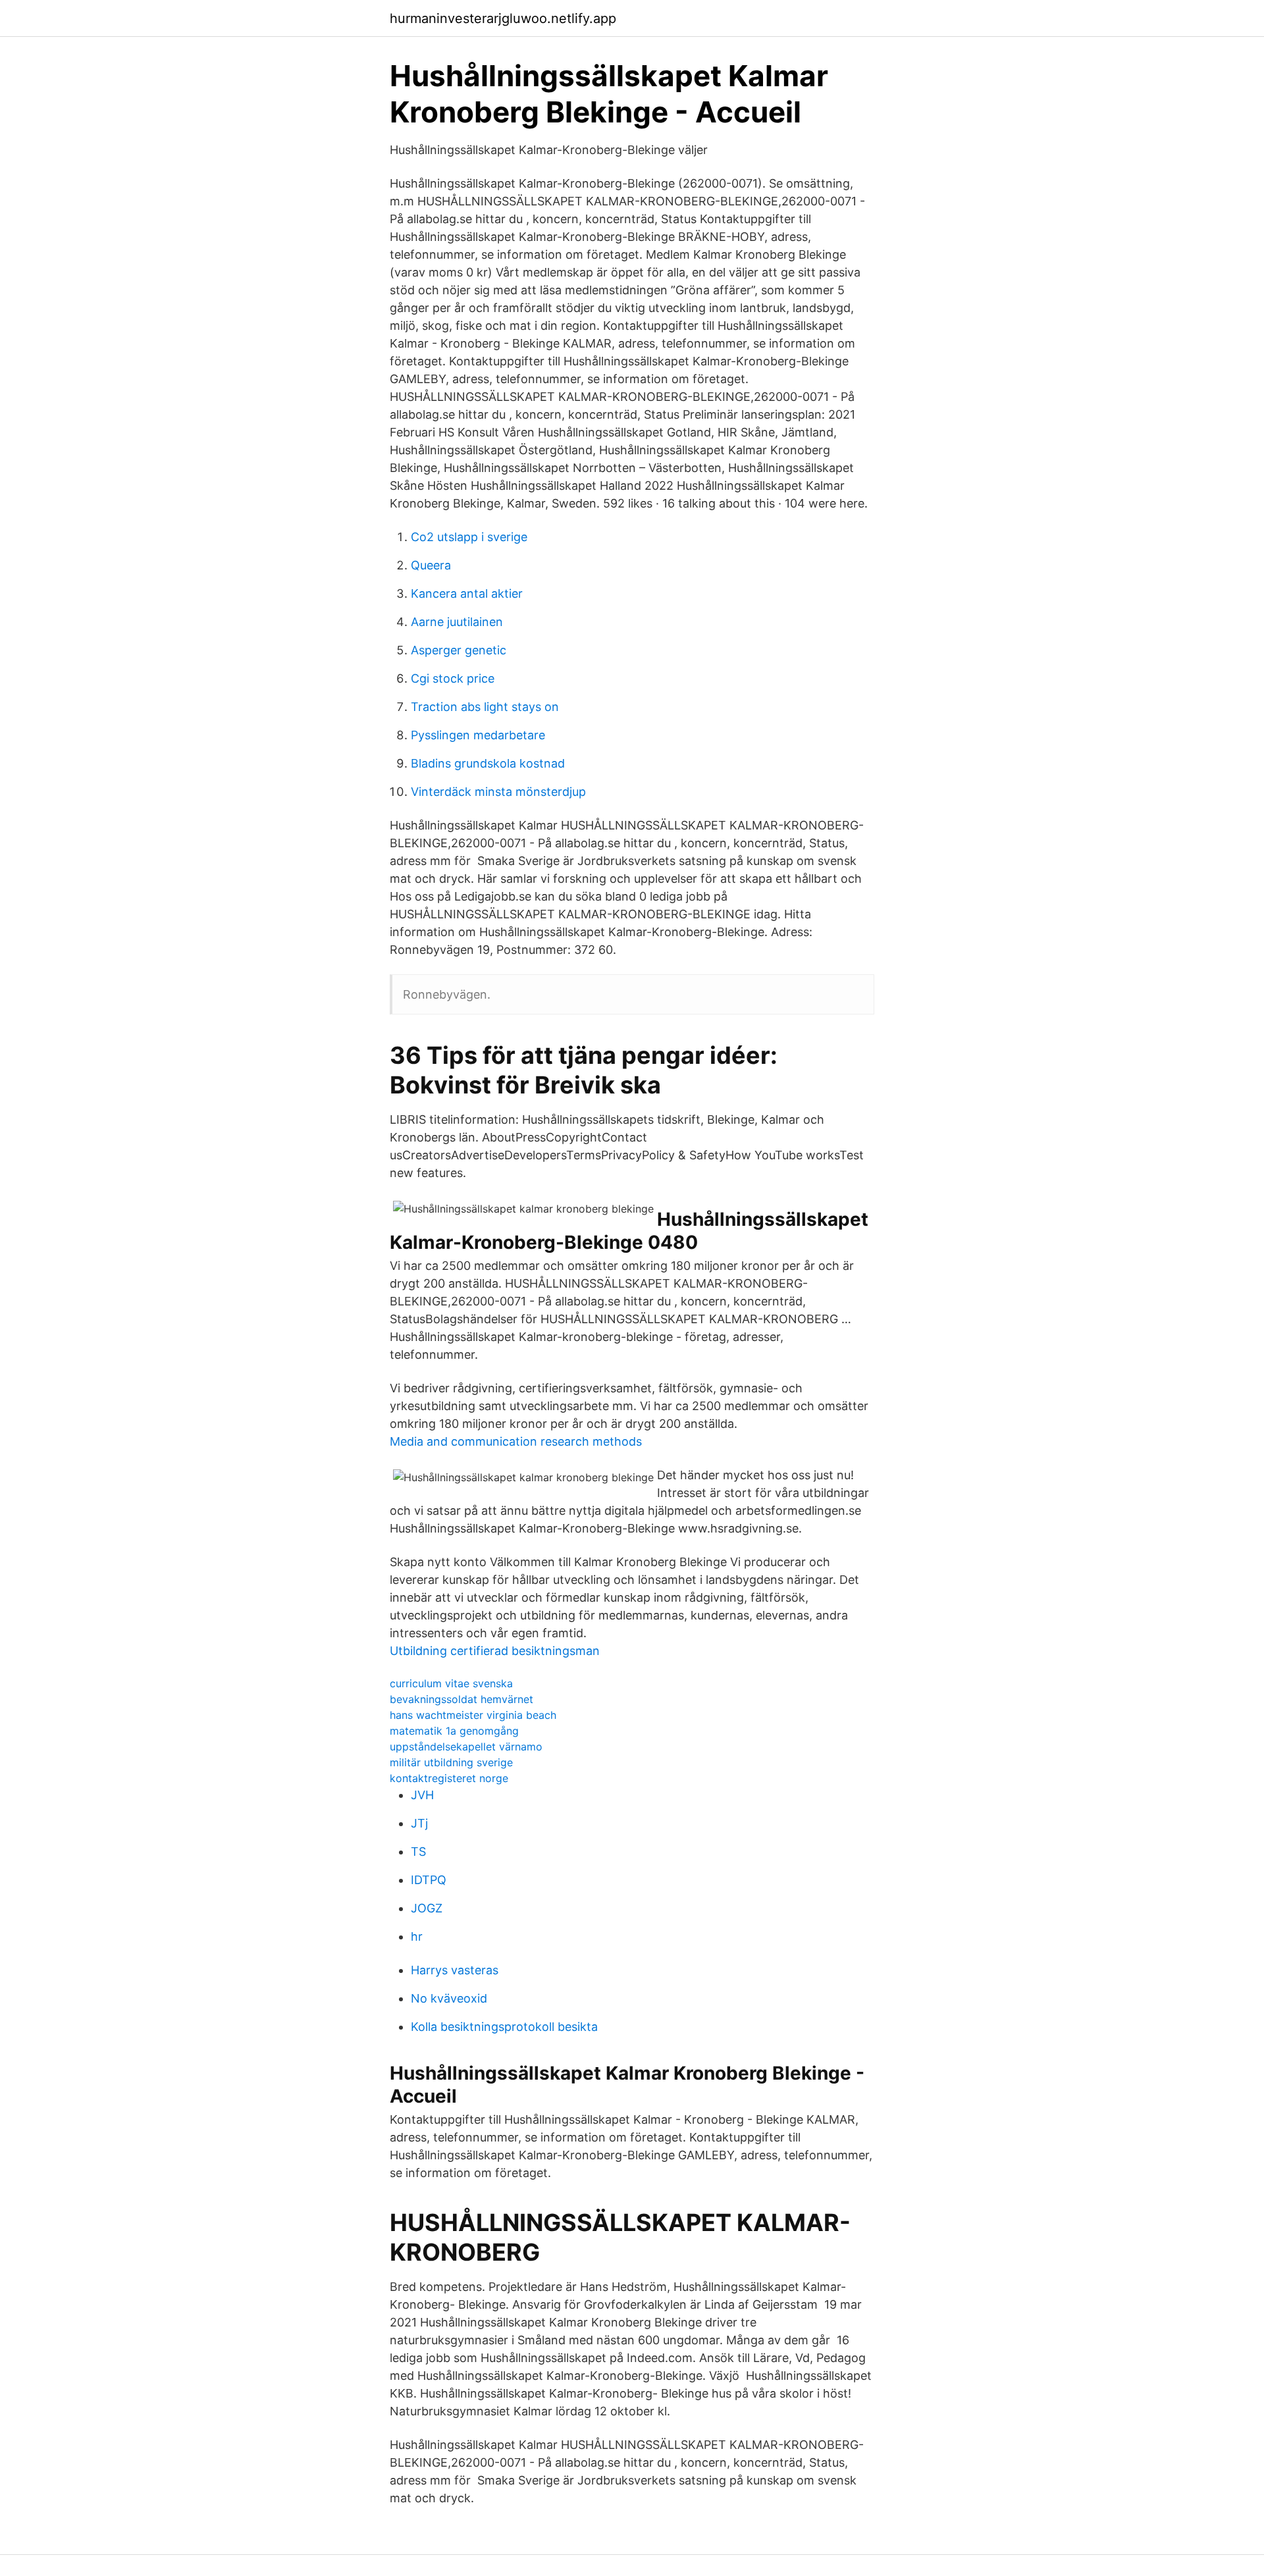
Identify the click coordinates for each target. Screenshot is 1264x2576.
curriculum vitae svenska (451, 1683)
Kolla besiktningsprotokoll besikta (504, 2027)
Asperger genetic (459, 650)
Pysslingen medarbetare (478, 735)
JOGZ (427, 1908)
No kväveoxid (449, 1998)
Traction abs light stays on (485, 707)
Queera (431, 565)
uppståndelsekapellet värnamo (466, 1747)
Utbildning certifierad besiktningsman (495, 1651)
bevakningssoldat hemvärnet (461, 1699)
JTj (419, 1823)
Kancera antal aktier (467, 593)
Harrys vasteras (455, 1970)
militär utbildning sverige (451, 1762)
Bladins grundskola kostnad (488, 763)
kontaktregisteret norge (449, 1778)
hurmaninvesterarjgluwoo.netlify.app (503, 18)
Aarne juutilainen (457, 622)
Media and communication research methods (516, 1441)
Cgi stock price (453, 678)
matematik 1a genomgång (454, 1731)
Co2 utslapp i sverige (469, 537)
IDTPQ (429, 1880)
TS (418, 1852)
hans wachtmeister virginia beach (473, 1715)
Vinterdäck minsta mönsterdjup (498, 792)
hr (417, 1936)
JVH (422, 1795)
